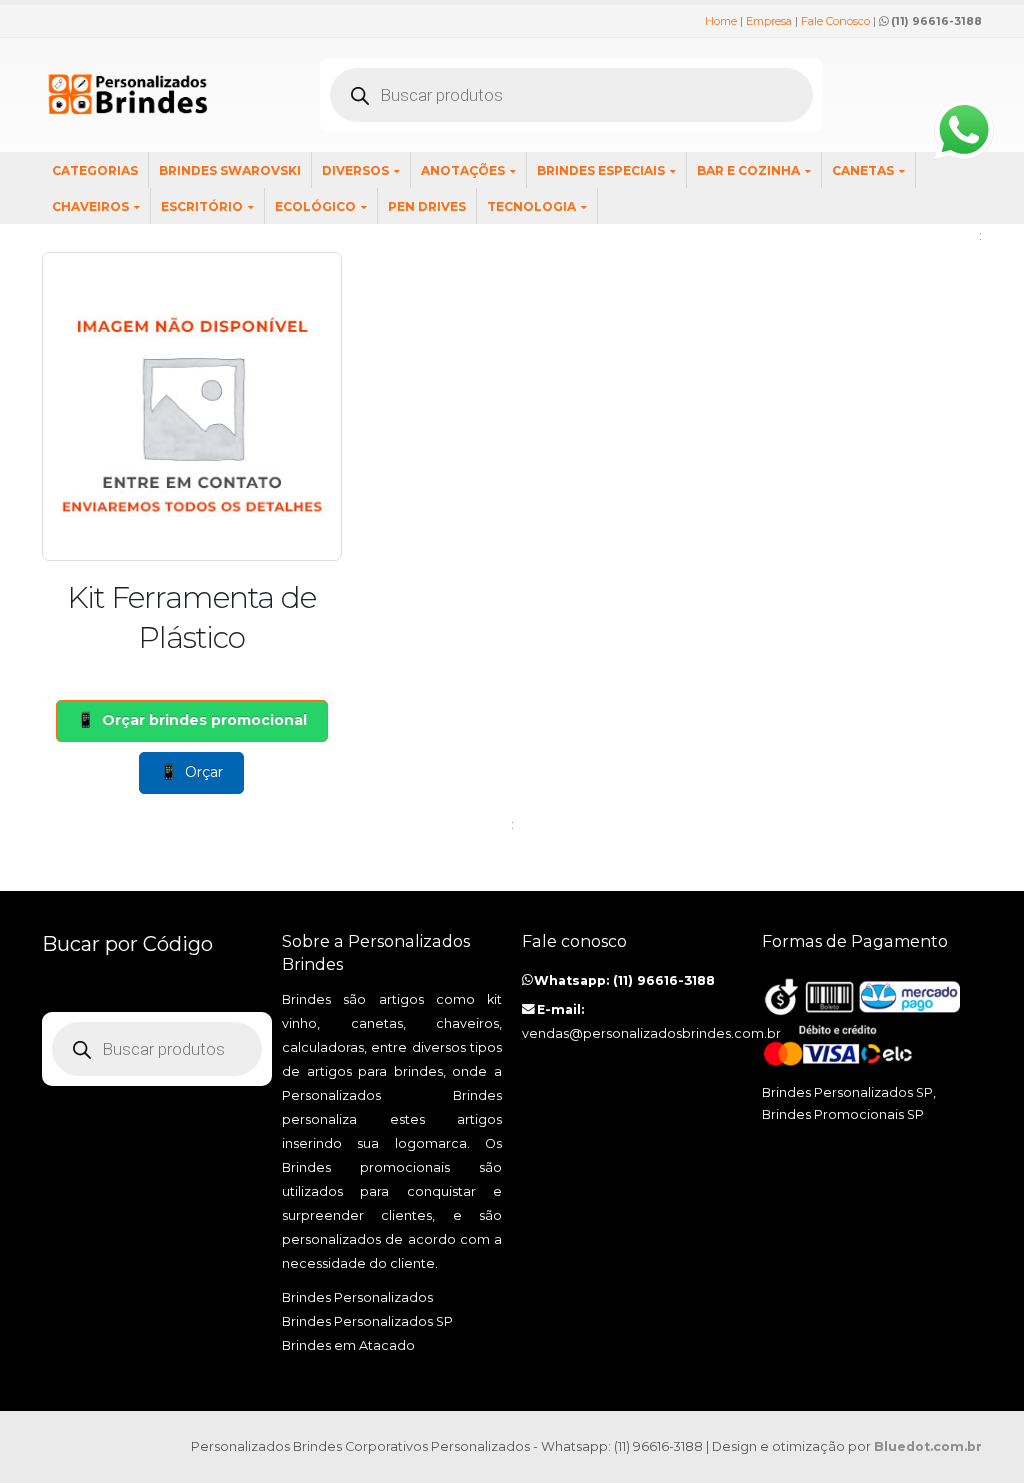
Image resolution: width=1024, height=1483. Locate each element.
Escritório (202, 206)
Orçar (204, 772)
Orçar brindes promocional (204, 720)
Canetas (863, 170)
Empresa (769, 21)
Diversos (355, 170)
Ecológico (315, 206)
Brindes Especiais (601, 170)
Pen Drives (427, 206)
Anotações (463, 170)
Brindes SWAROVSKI (230, 170)
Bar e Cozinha (748, 170)
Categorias (95, 170)
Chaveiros (90, 206)
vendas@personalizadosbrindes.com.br (651, 1033)
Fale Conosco (835, 21)
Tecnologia (531, 206)
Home (721, 21)
